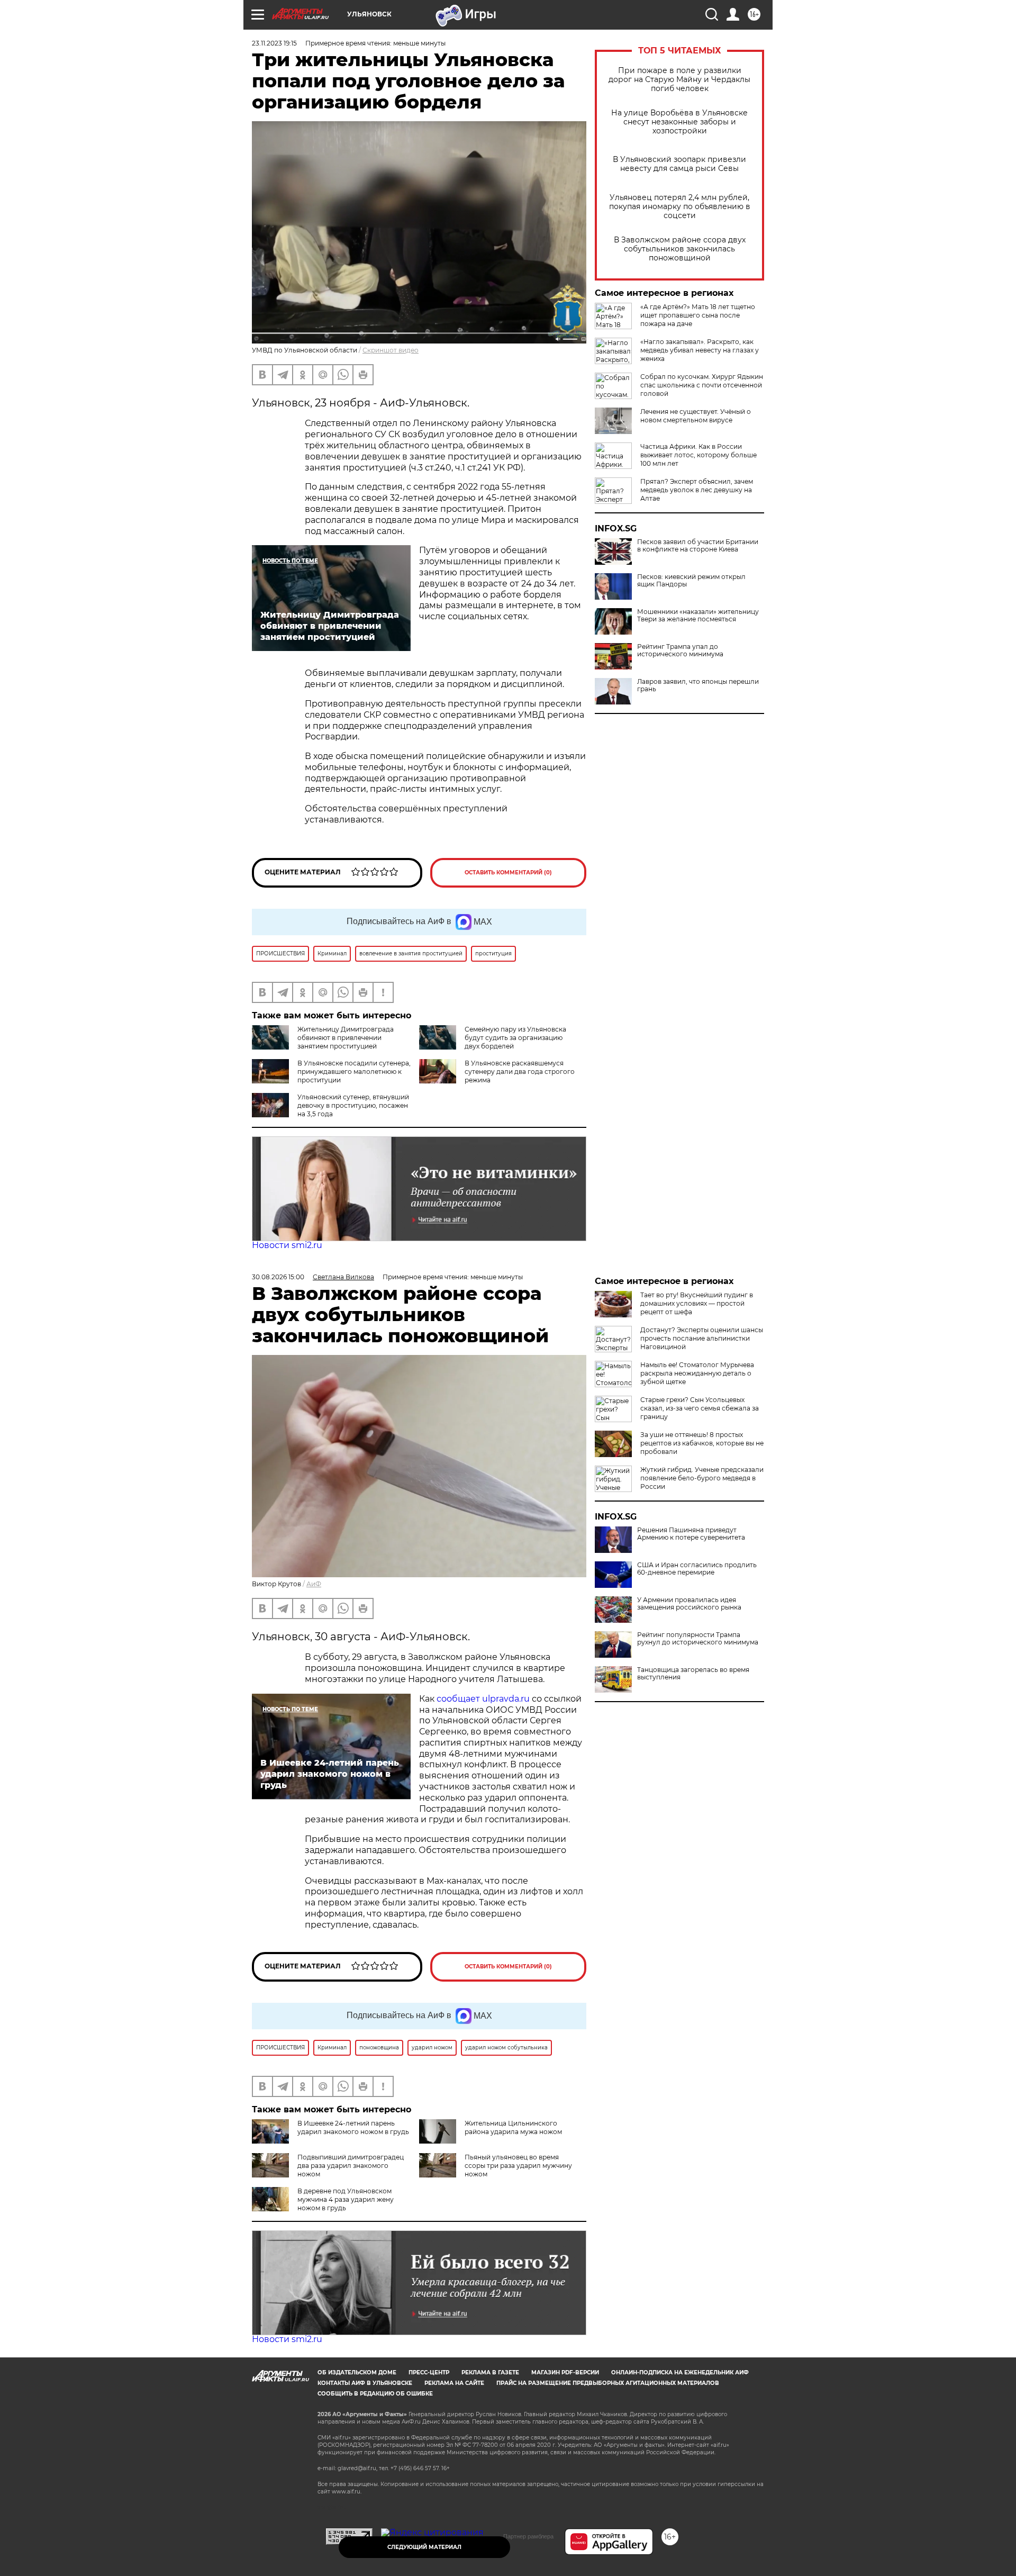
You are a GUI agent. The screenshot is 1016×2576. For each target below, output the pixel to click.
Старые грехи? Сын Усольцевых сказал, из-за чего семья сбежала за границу (700, 1408)
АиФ (314, 1584)
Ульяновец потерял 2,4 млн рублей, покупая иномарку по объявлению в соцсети (680, 207)
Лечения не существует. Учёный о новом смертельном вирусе (696, 416)
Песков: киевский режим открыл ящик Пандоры (691, 581)
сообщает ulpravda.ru (482, 1699)
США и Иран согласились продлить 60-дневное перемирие (697, 1569)
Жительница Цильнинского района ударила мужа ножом (513, 2127)
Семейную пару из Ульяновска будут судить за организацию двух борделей (515, 1038)
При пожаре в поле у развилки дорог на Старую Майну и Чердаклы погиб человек (679, 80)
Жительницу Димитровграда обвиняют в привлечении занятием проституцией (346, 1038)
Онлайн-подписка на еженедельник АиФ (680, 2372)
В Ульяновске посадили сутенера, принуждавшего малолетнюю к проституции (354, 1072)
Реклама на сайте (454, 2383)
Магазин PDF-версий (565, 2372)
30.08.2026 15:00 (278, 1277)
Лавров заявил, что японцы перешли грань (698, 685)
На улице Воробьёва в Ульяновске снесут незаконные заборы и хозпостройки (679, 122)
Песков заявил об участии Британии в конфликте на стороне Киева (698, 546)
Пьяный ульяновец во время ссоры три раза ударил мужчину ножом (518, 2166)
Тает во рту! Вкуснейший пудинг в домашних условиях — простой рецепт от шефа (697, 1303)
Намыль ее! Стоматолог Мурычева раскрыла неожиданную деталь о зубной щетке (697, 1373)
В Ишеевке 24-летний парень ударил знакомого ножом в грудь (353, 2127)
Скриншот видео (391, 350)
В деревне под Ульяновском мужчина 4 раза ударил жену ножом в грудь (346, 2199)
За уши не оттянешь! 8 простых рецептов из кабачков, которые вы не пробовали (702, 1443)
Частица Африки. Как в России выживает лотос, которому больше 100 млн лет (698, 455)
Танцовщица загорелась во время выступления (693, 1674)
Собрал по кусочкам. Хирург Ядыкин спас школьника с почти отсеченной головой (702, 385)
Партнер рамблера (528, 2536)
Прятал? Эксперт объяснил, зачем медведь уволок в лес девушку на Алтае (697, 490)
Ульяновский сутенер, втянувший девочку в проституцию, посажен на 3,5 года (353, 1105)
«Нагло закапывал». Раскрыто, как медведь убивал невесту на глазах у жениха (700, 350)
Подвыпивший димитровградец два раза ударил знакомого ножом (351, 2166)
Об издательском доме (357, 2372)
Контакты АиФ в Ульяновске (365, 2383)
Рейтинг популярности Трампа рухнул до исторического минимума (698, 1639)
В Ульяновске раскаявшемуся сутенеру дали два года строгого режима (520, 1072)
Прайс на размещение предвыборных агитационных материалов (608, 2383)
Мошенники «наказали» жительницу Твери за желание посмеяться (698, 616)
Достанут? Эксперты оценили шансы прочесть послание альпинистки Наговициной (702, 1338)
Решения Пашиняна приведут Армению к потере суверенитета (691, 1534)
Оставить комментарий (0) (508, 873)
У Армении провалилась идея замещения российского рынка (689, 1604)
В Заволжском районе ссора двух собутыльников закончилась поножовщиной (680, 249)
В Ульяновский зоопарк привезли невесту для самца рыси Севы (679, 164)
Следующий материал (424, 2547)
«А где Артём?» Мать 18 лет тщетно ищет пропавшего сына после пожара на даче (698, 315)
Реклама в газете (490, 2372)
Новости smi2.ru (287, 1245)
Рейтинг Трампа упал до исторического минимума (680, 650)
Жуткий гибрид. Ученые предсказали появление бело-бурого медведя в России (702, 1478)
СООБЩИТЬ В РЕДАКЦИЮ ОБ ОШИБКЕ (375, 2394)
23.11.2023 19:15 (274, 43)
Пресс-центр (429, 2372)
